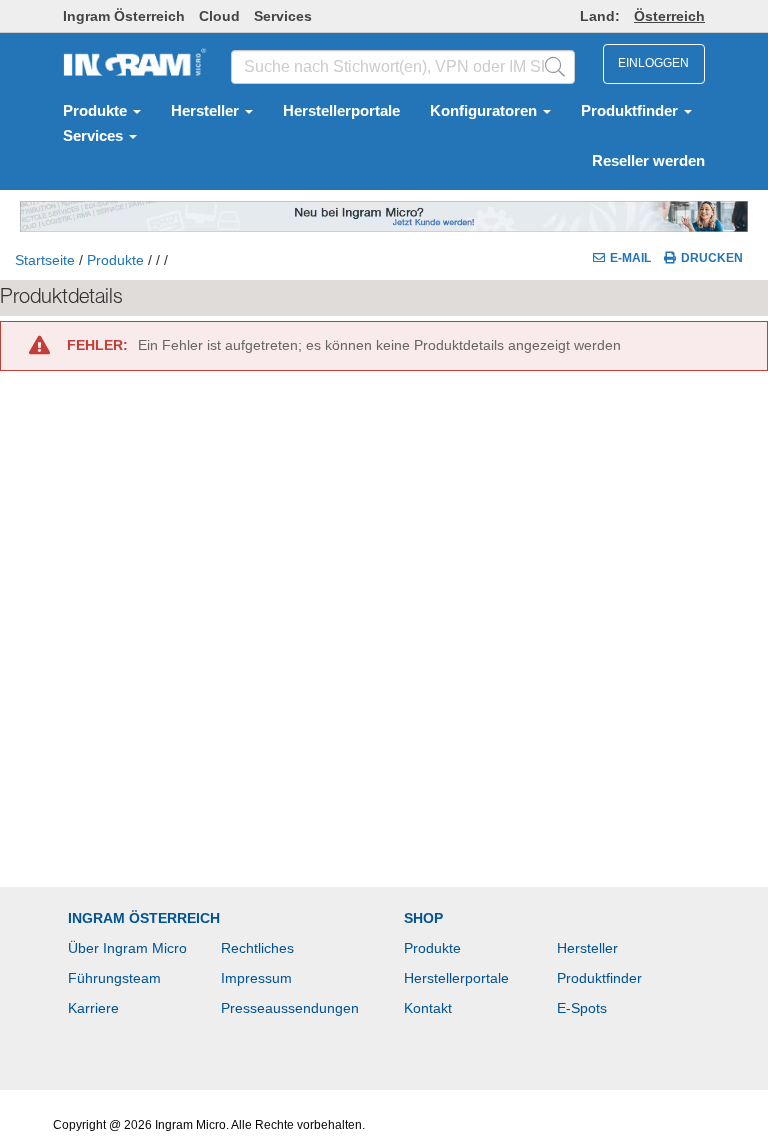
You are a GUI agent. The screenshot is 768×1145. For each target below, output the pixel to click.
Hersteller (207, 111)
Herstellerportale (341, 111)
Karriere (93, 1008)
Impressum (256, 978)
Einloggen (653, 63)
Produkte (97, 111)
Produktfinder (631, 111)
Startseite (45, 260)
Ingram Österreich (124, 16)
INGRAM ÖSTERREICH (144, 918)
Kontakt (428, 1008)
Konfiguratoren (485, 111)
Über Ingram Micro (127, 948)
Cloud (219, 16)
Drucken (712, 258)
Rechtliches (257, 948)
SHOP (423, 918)
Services (283, 16)
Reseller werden (648, 161)
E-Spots (582, 1008)
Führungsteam (114, 978)
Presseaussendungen (290, 1008)
